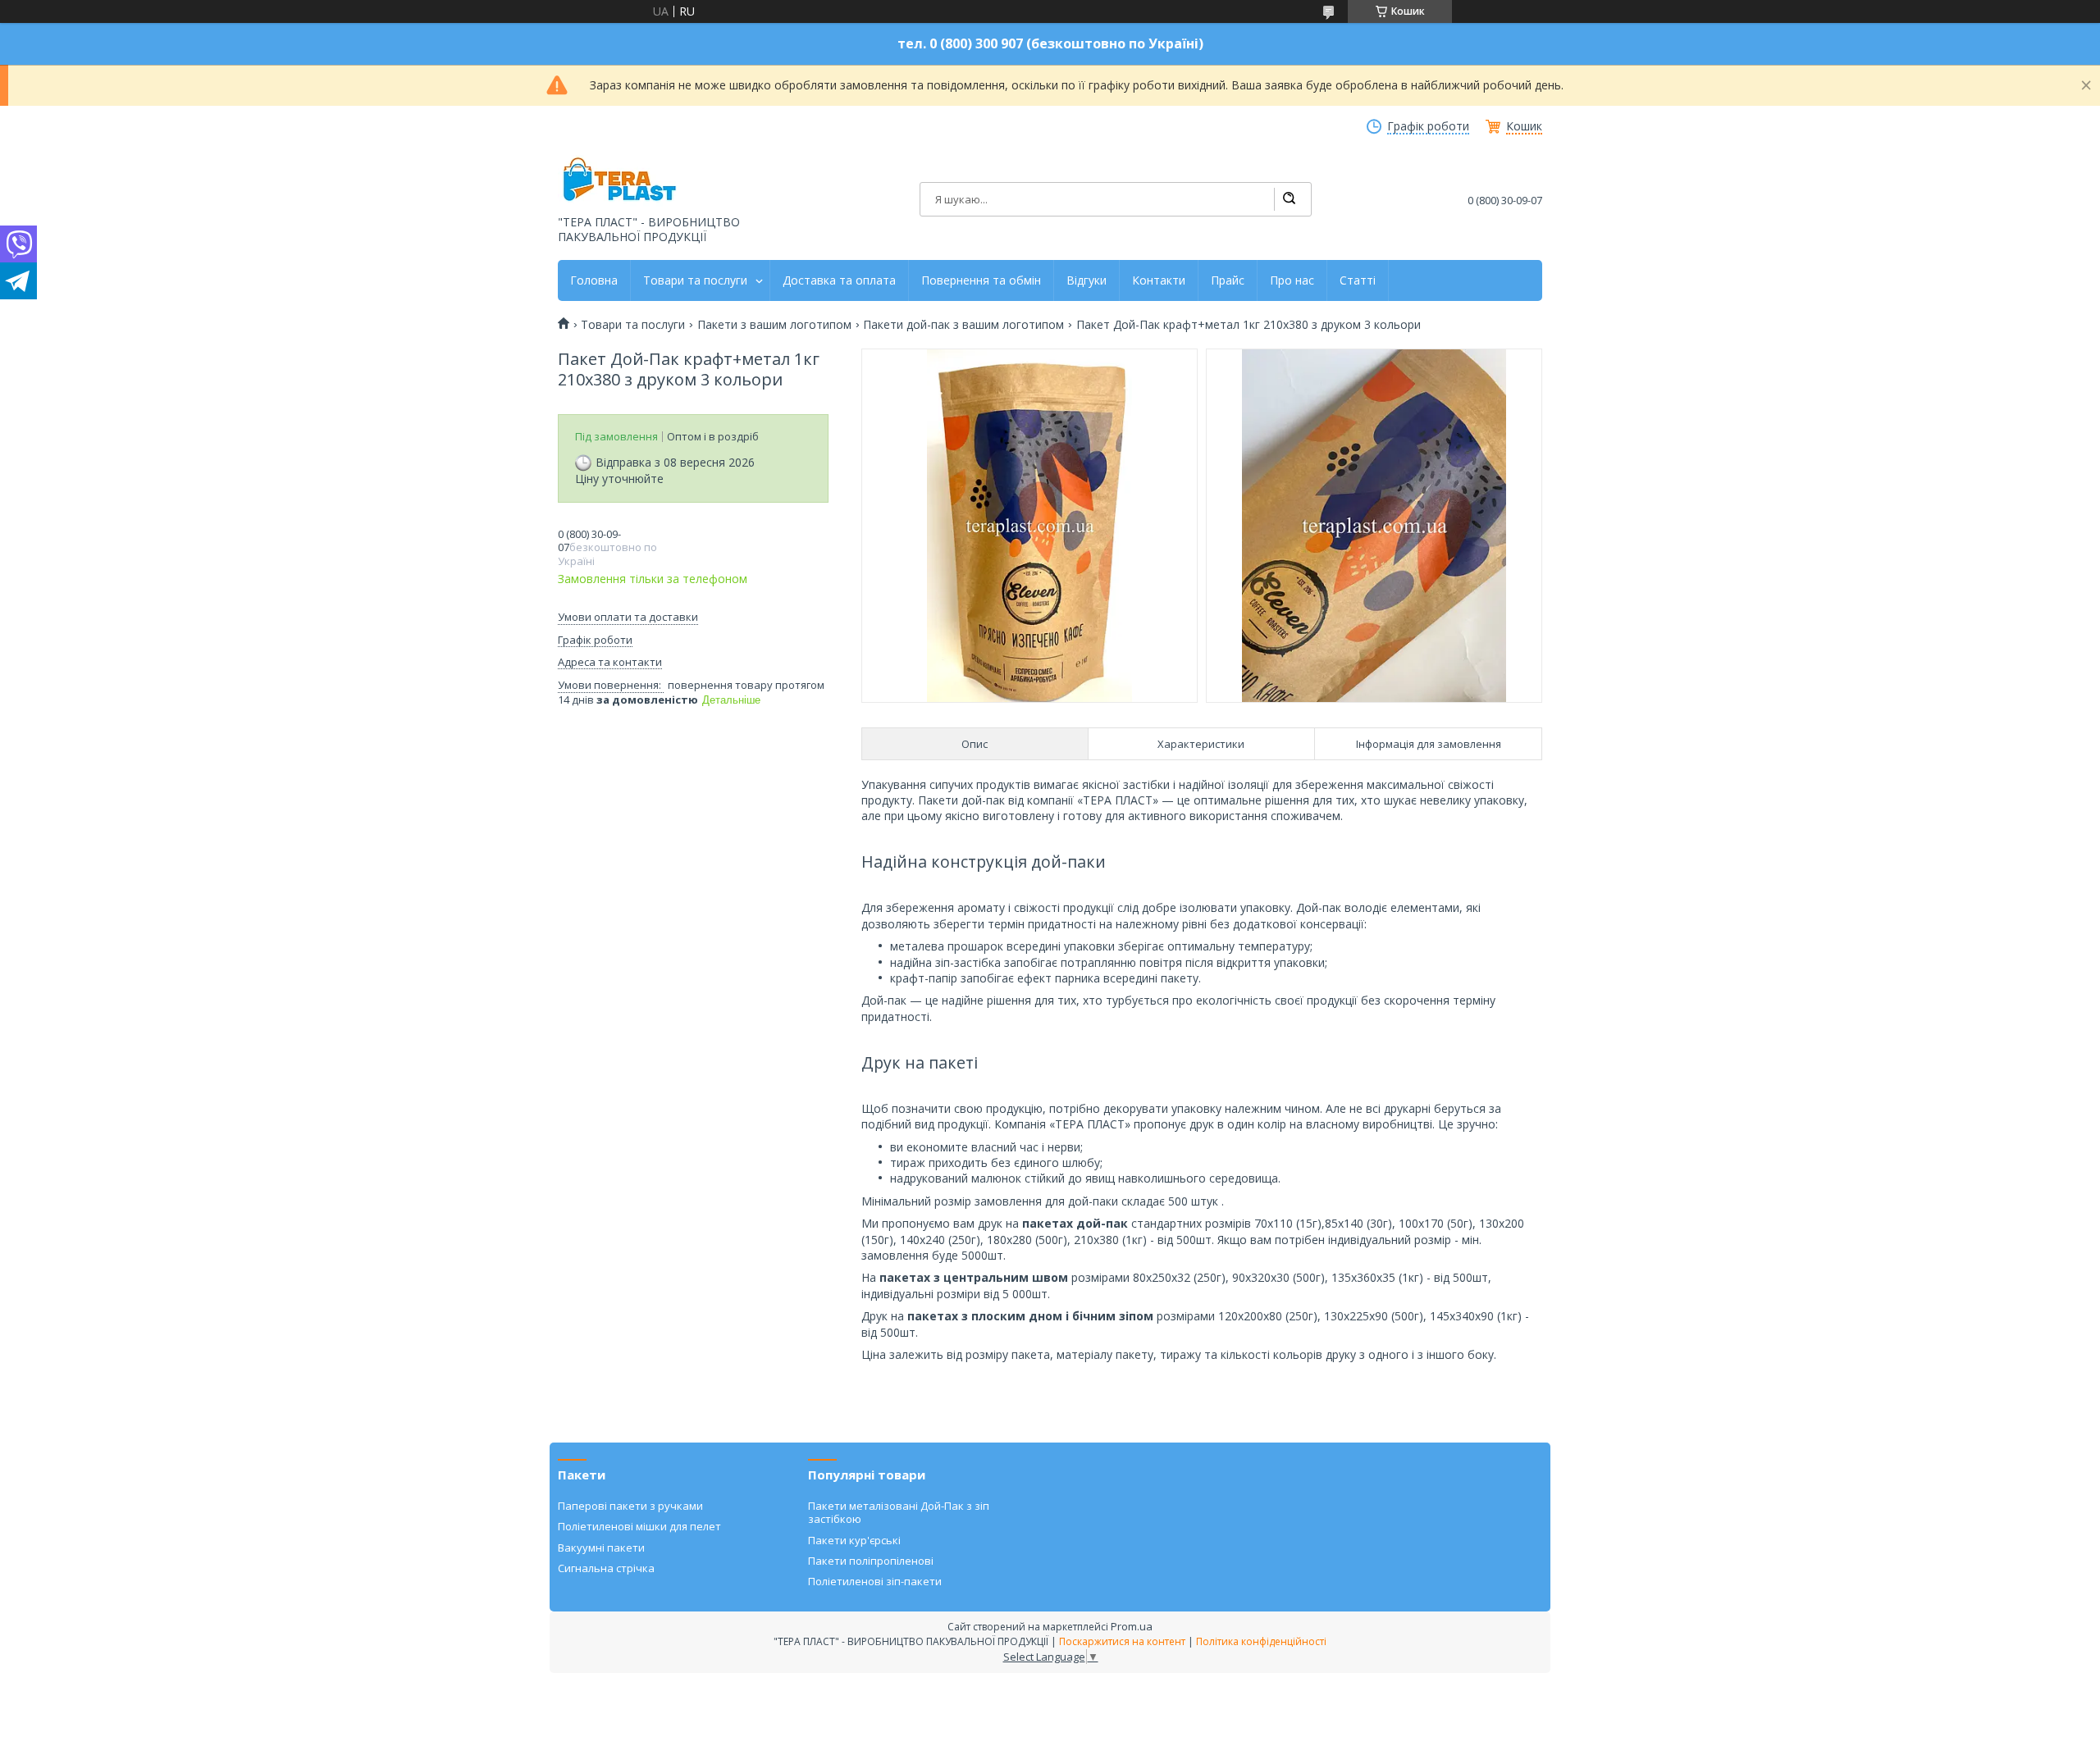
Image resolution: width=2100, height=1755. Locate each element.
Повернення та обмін (981, 280)
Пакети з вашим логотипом (774, 325)
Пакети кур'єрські (854, 1540)
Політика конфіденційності (1261, 1641)
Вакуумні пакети (601, 1548)
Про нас (1292, 280)
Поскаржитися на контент (1122, 1641)
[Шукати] (1289, 199)
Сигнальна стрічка (606, 1568)
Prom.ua (1132, 1626)
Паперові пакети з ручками (630, 1506)
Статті (1358, 280)
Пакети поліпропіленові (871, 1561)
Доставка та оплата (839, 280)
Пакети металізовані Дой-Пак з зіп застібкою (899, 1512)
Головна (594, 280)
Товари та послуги (695, 280)
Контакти (1159, 280)
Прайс (1228, 280)
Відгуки (1087, 280)
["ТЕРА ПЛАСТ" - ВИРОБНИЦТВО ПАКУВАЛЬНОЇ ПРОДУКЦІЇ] (619, 181)
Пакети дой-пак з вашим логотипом (963, 325)
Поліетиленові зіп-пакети (875, 1581)
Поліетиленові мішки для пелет (639, 1526)
